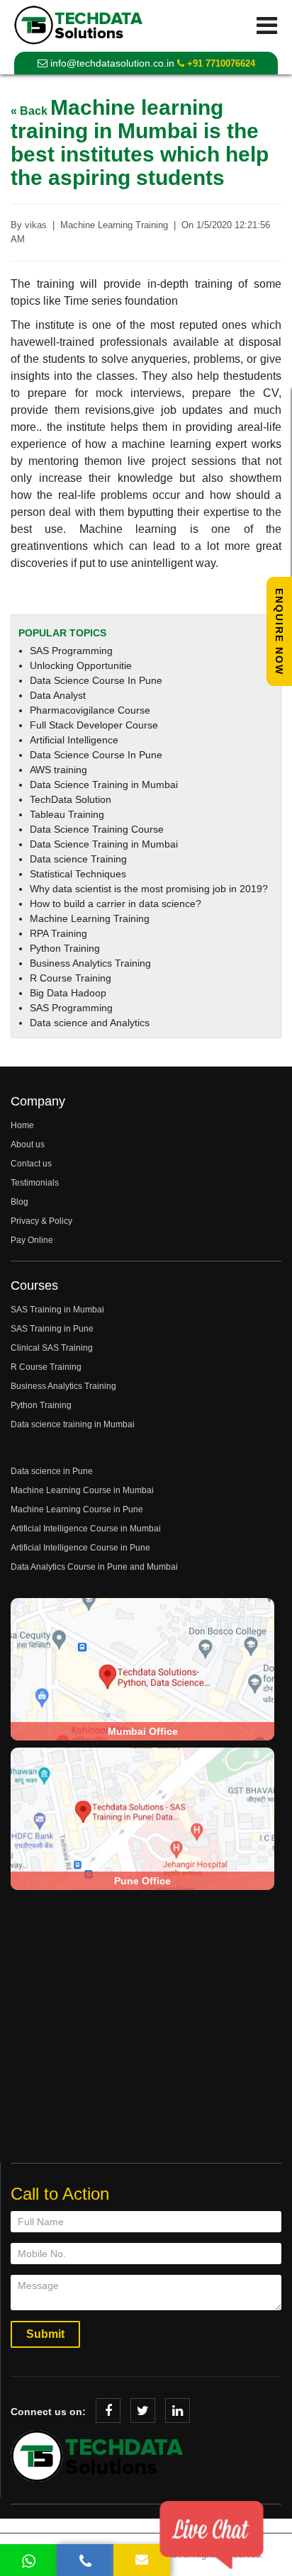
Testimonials (35, 1183)
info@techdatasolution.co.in (111, 63)
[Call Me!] (85, 2560)
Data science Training (78, 859)
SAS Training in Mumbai (57, 1310)
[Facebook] (108, 2411)
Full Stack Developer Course (94, 725)
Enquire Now (279, 632)
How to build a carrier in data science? (116, 904)
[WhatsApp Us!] (28, 2560)
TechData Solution (71, 799)
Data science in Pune (52, 1471)
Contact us (31, 1164)
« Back (30, 111)
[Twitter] (143, 2411)
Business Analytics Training (90, 963)
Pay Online (32, 1240)
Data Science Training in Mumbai (104, 784)
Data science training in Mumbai (73, 1424)
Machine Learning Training (90, 918)
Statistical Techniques (78, 874)
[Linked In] (178, 2411)
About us (28, 1144)
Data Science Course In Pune (96, 680)
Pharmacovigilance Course (90, 710)
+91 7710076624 (220, 63)
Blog (19, 1202)
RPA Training (58, 933)
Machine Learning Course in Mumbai (82, 1490)
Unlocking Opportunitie (81, 665)
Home (22, 1125)
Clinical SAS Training (52, 1348)
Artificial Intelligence (74, 740)
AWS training (58, 770)
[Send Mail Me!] (142, 2560)
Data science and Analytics (90, 1023)
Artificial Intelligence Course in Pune (80, 1548)
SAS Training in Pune (52, 1329)
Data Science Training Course (97, 829)
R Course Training (71, 978)
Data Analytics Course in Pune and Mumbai (94, 1567)
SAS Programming (71, 651)
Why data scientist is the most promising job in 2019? (149, 889)
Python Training (65, 948)
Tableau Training (67, 814)
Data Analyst (58, 695)
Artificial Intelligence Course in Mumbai (86, 1529)
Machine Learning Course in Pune (77, 1509)
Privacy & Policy (41, 1221)
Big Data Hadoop (68, 993)
